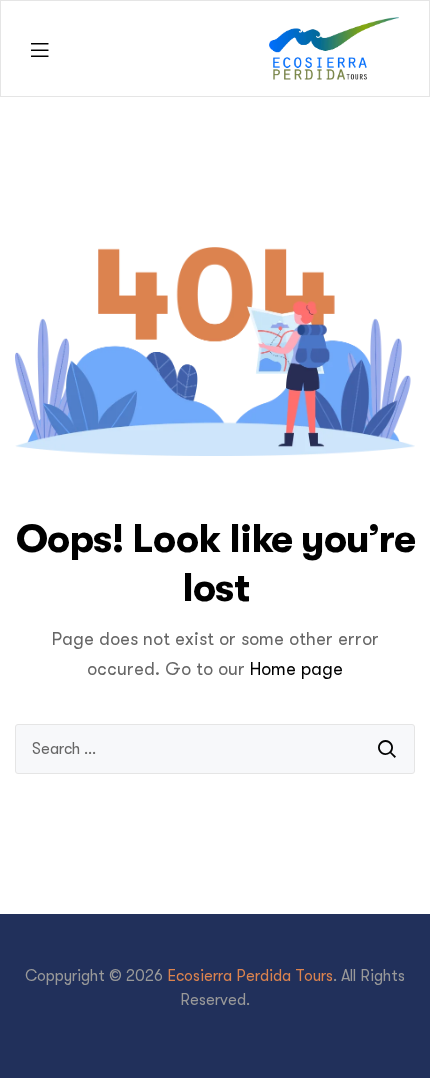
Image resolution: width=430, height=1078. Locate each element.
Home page (296, 669)
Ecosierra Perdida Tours (250, 976)
